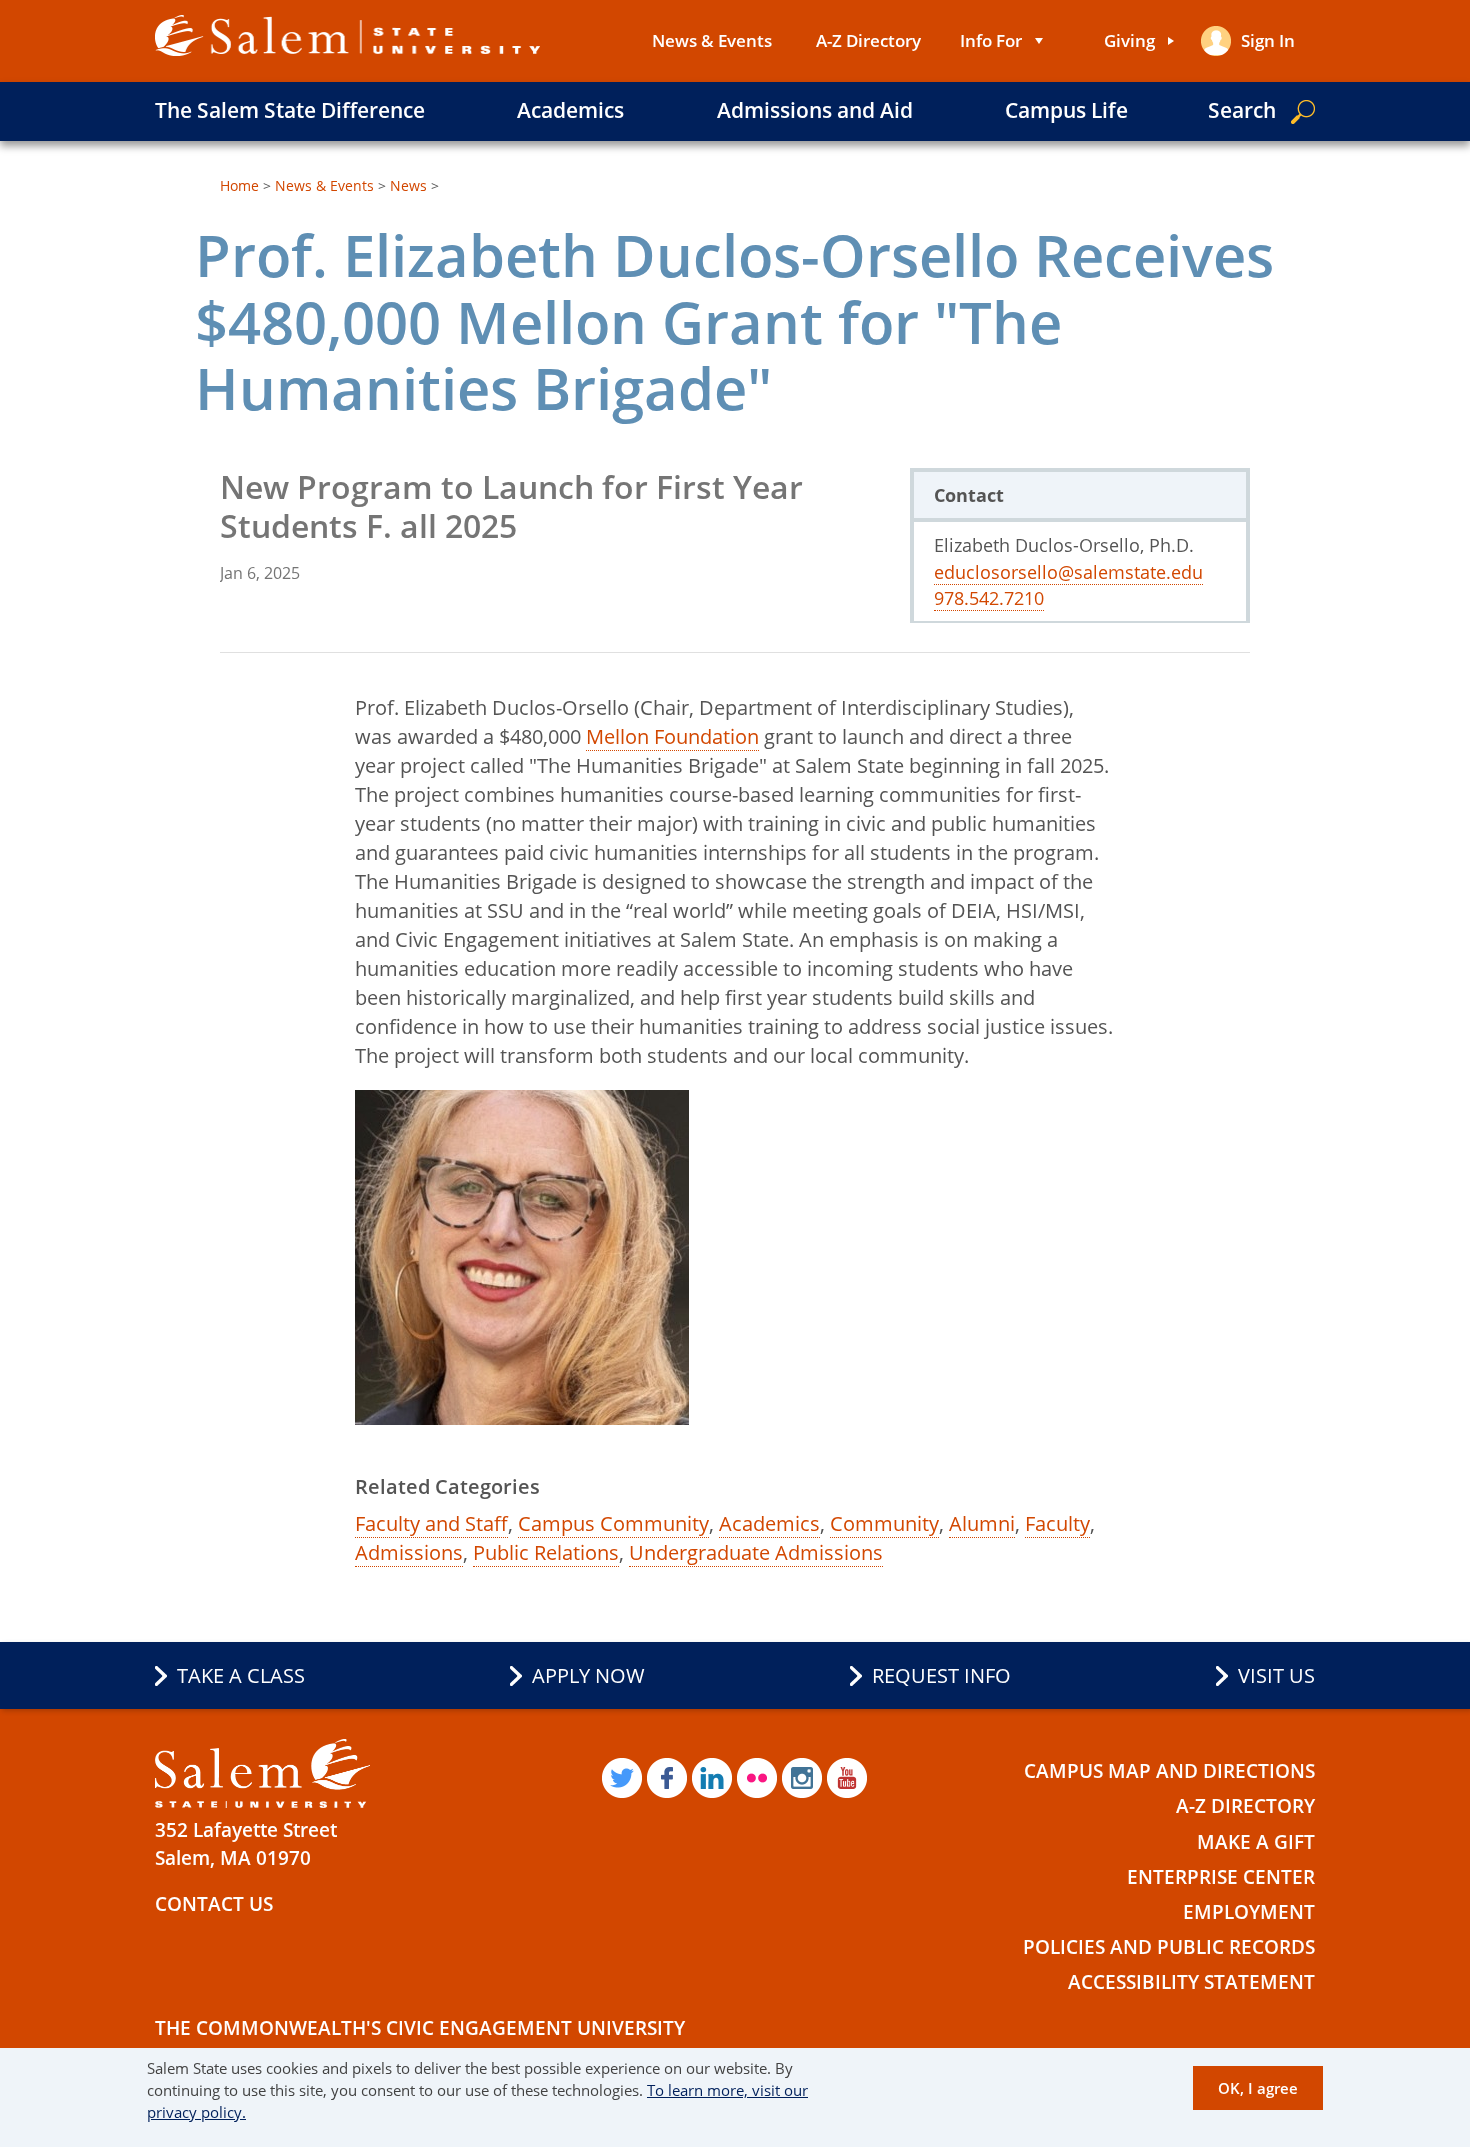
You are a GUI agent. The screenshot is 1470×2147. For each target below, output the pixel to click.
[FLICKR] (757, 1778)
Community (884, 1523)
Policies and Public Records (1169, 1947)
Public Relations (546, 1552)
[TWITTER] (622, 1778)
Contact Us (214, 1904)
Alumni (982, 1523)
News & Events (712, 40)
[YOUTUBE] (847, 1778)
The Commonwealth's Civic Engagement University (420, 2028)
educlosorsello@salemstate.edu (1068, 572)
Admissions (409, 1552)
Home (239, 185)
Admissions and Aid (815, 110)
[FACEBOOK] (667, 1778)
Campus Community (613, 1523)
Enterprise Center (1221, 1877)
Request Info (941, 1675)
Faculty (1057, 1523)
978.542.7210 (989, 598)
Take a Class (241, 1675)
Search (1242, 110)
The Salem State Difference (290, 110)
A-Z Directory (868, 40)
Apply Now (588, 1675)
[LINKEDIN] (712, 1778)
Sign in (1268, 40)
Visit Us (1276, 1675)
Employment (1249, 1912)
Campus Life (1066, 110)
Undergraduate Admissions (756, 1552)
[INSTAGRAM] (802, 1778)
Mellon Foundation (672, 736)
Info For (991, 40)
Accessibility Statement (1191, 1982)
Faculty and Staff (431, 1523)
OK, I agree (1258, 2087)
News (408, 185)
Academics (570, 110)
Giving (1129, 40)
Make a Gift (1256, 1842)
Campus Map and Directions (1169, 1771)
